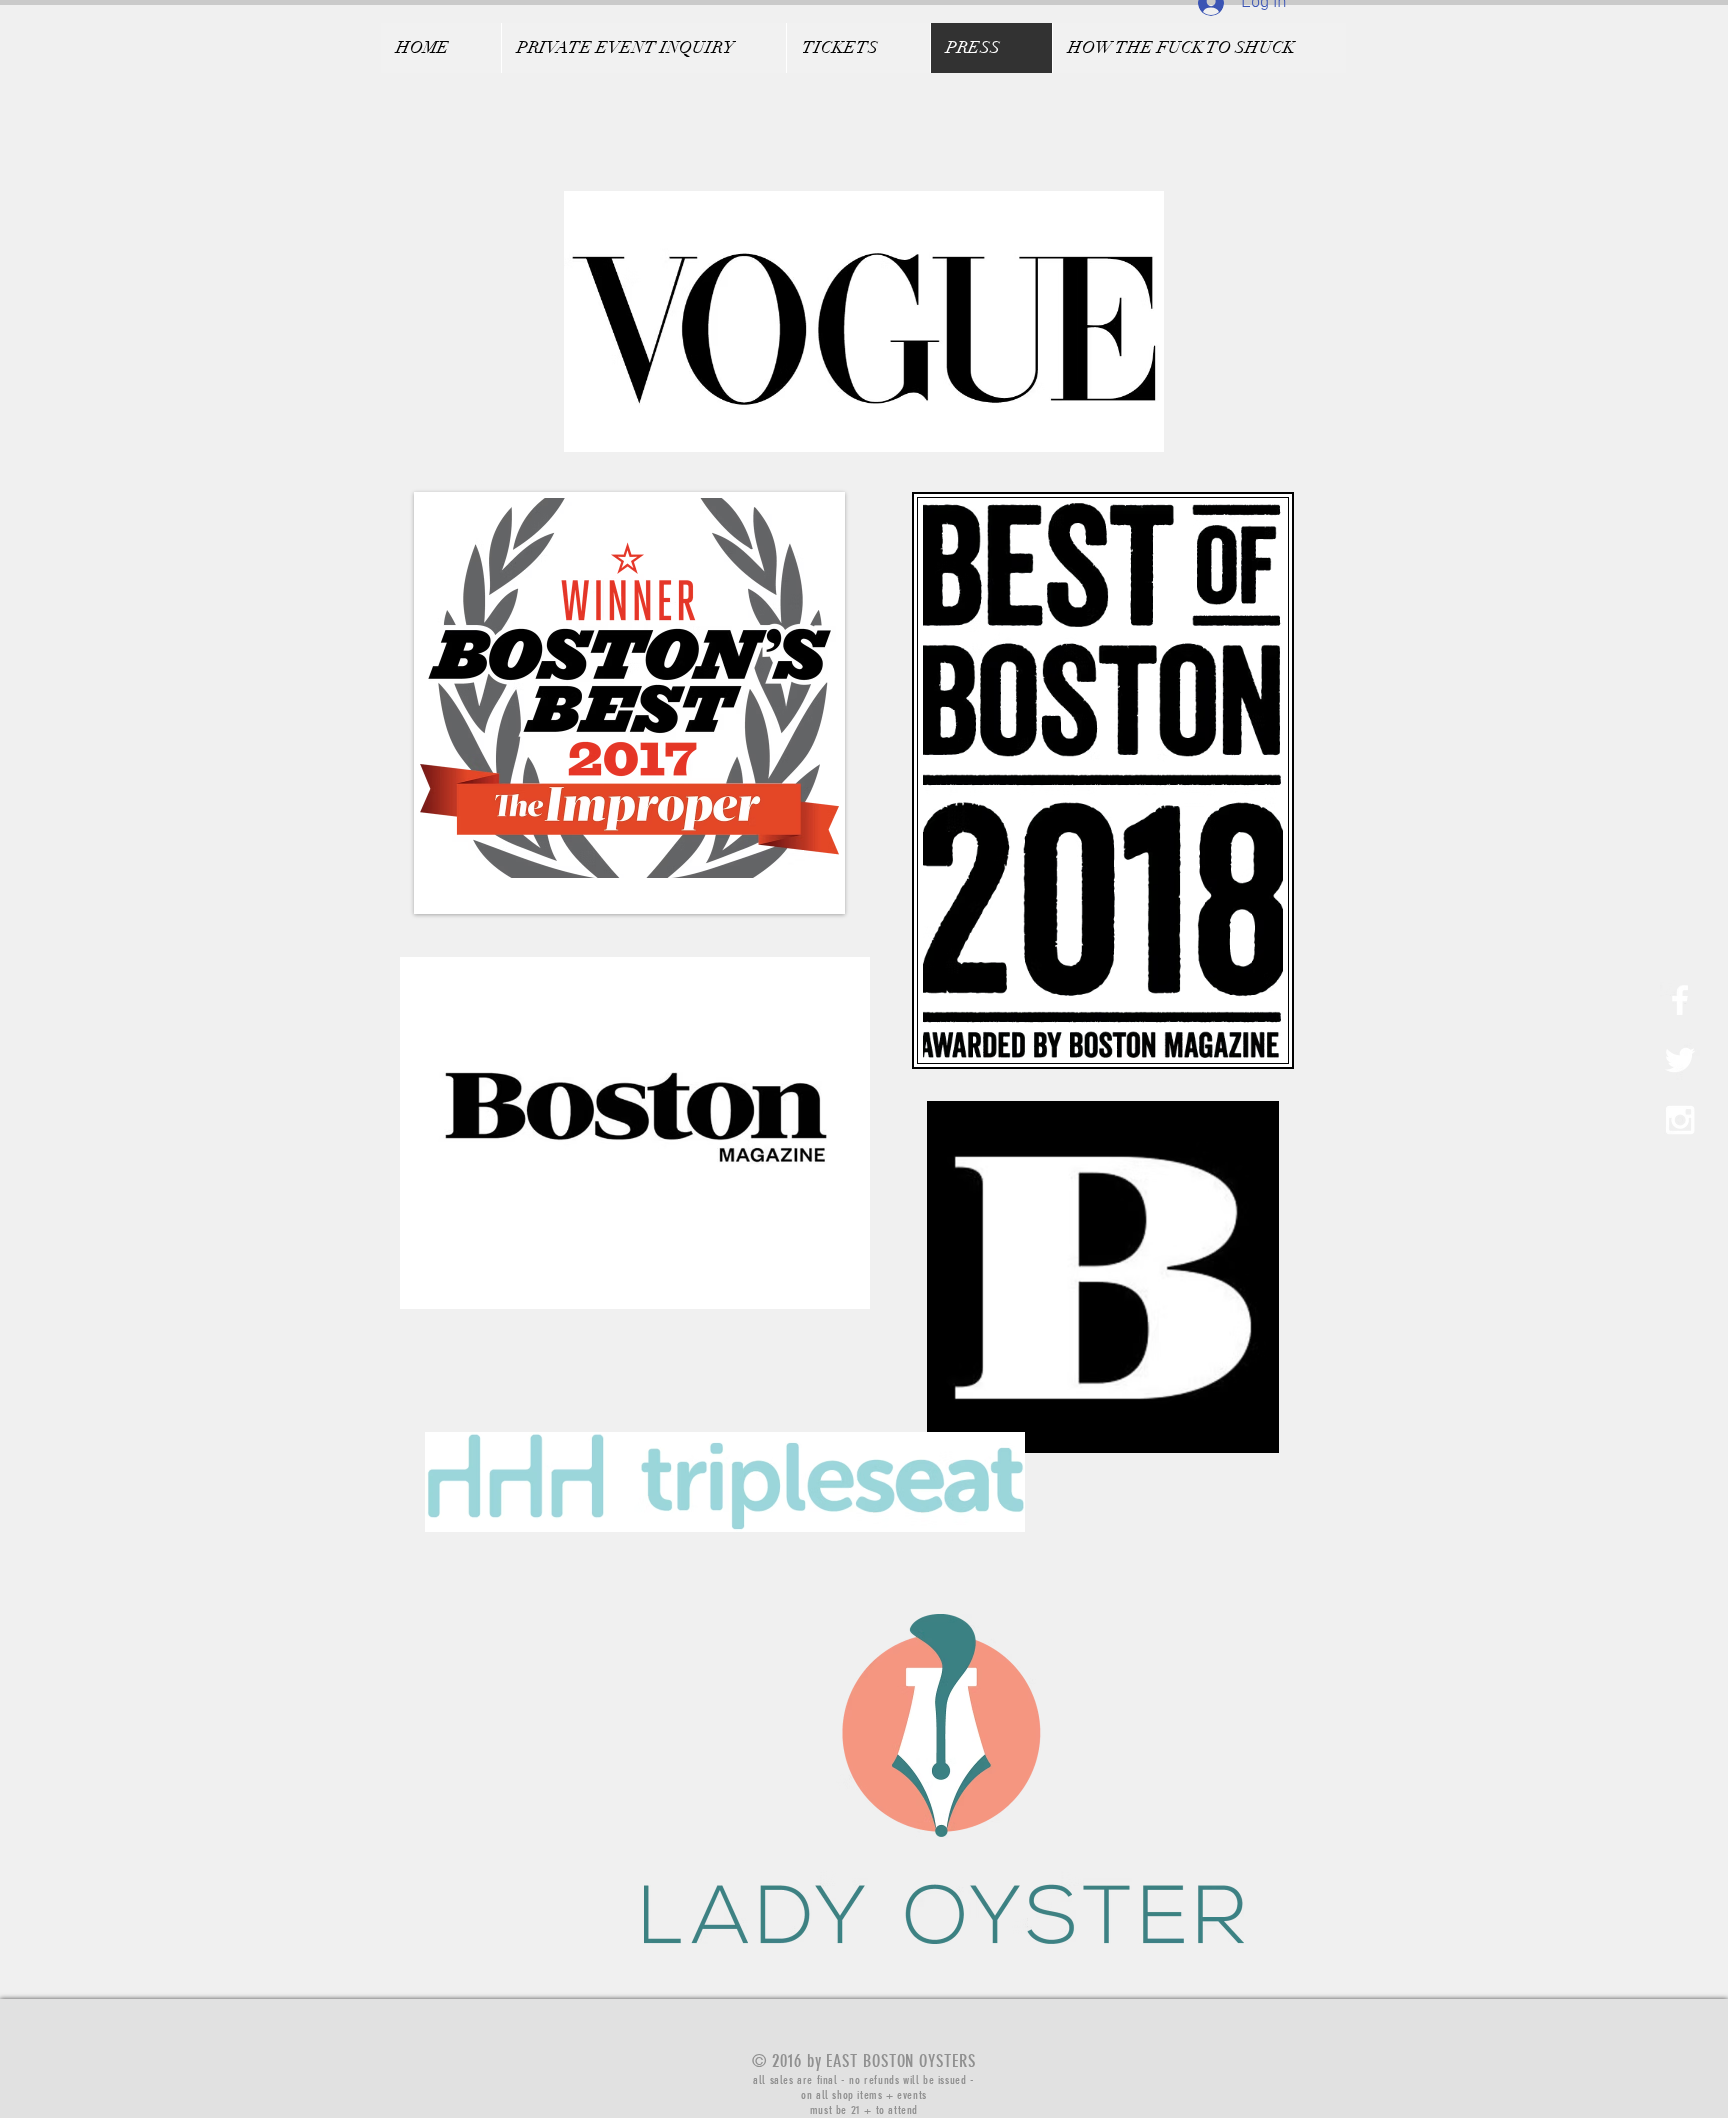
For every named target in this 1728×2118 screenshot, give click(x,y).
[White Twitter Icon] (1680, 1060)
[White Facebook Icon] (1680, 1000)
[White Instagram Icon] (1680, 1120)
